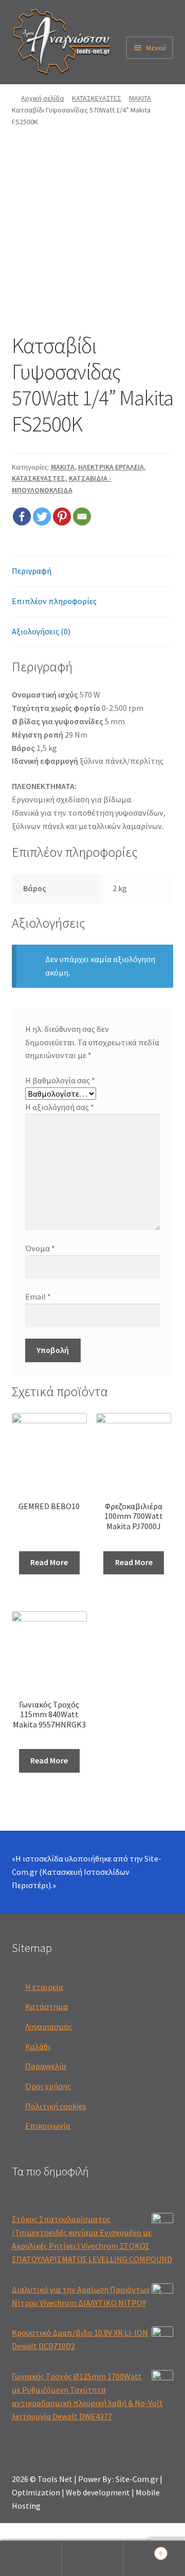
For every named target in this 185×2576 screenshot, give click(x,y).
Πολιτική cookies (56, 2106)
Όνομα (40, 1248)
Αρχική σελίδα (43, 98)
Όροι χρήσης (48, 2086)
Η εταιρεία (44, 1987)
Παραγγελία (46, 2066)
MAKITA (140, 98)
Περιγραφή (32, 571)
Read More (49, 1562)
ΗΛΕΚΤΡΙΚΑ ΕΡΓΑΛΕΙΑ (111, 467)
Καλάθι (38, 2046)
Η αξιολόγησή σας (60, 1107)
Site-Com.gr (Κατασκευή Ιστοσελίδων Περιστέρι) (87, 1872)
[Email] (82, 516)
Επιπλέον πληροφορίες (54, 601)
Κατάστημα (47, 2006)
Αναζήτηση (92, 2559)
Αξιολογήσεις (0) (41, 631)
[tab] (93, 571)
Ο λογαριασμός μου (31, 2559)
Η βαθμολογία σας (60, 1080)
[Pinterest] (62, 516)
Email (38, 1296)
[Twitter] (42, 516)
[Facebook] (22, 516)
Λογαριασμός (49, 2026)
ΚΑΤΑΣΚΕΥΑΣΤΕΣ (97, 98)
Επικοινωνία (48, 2126)
